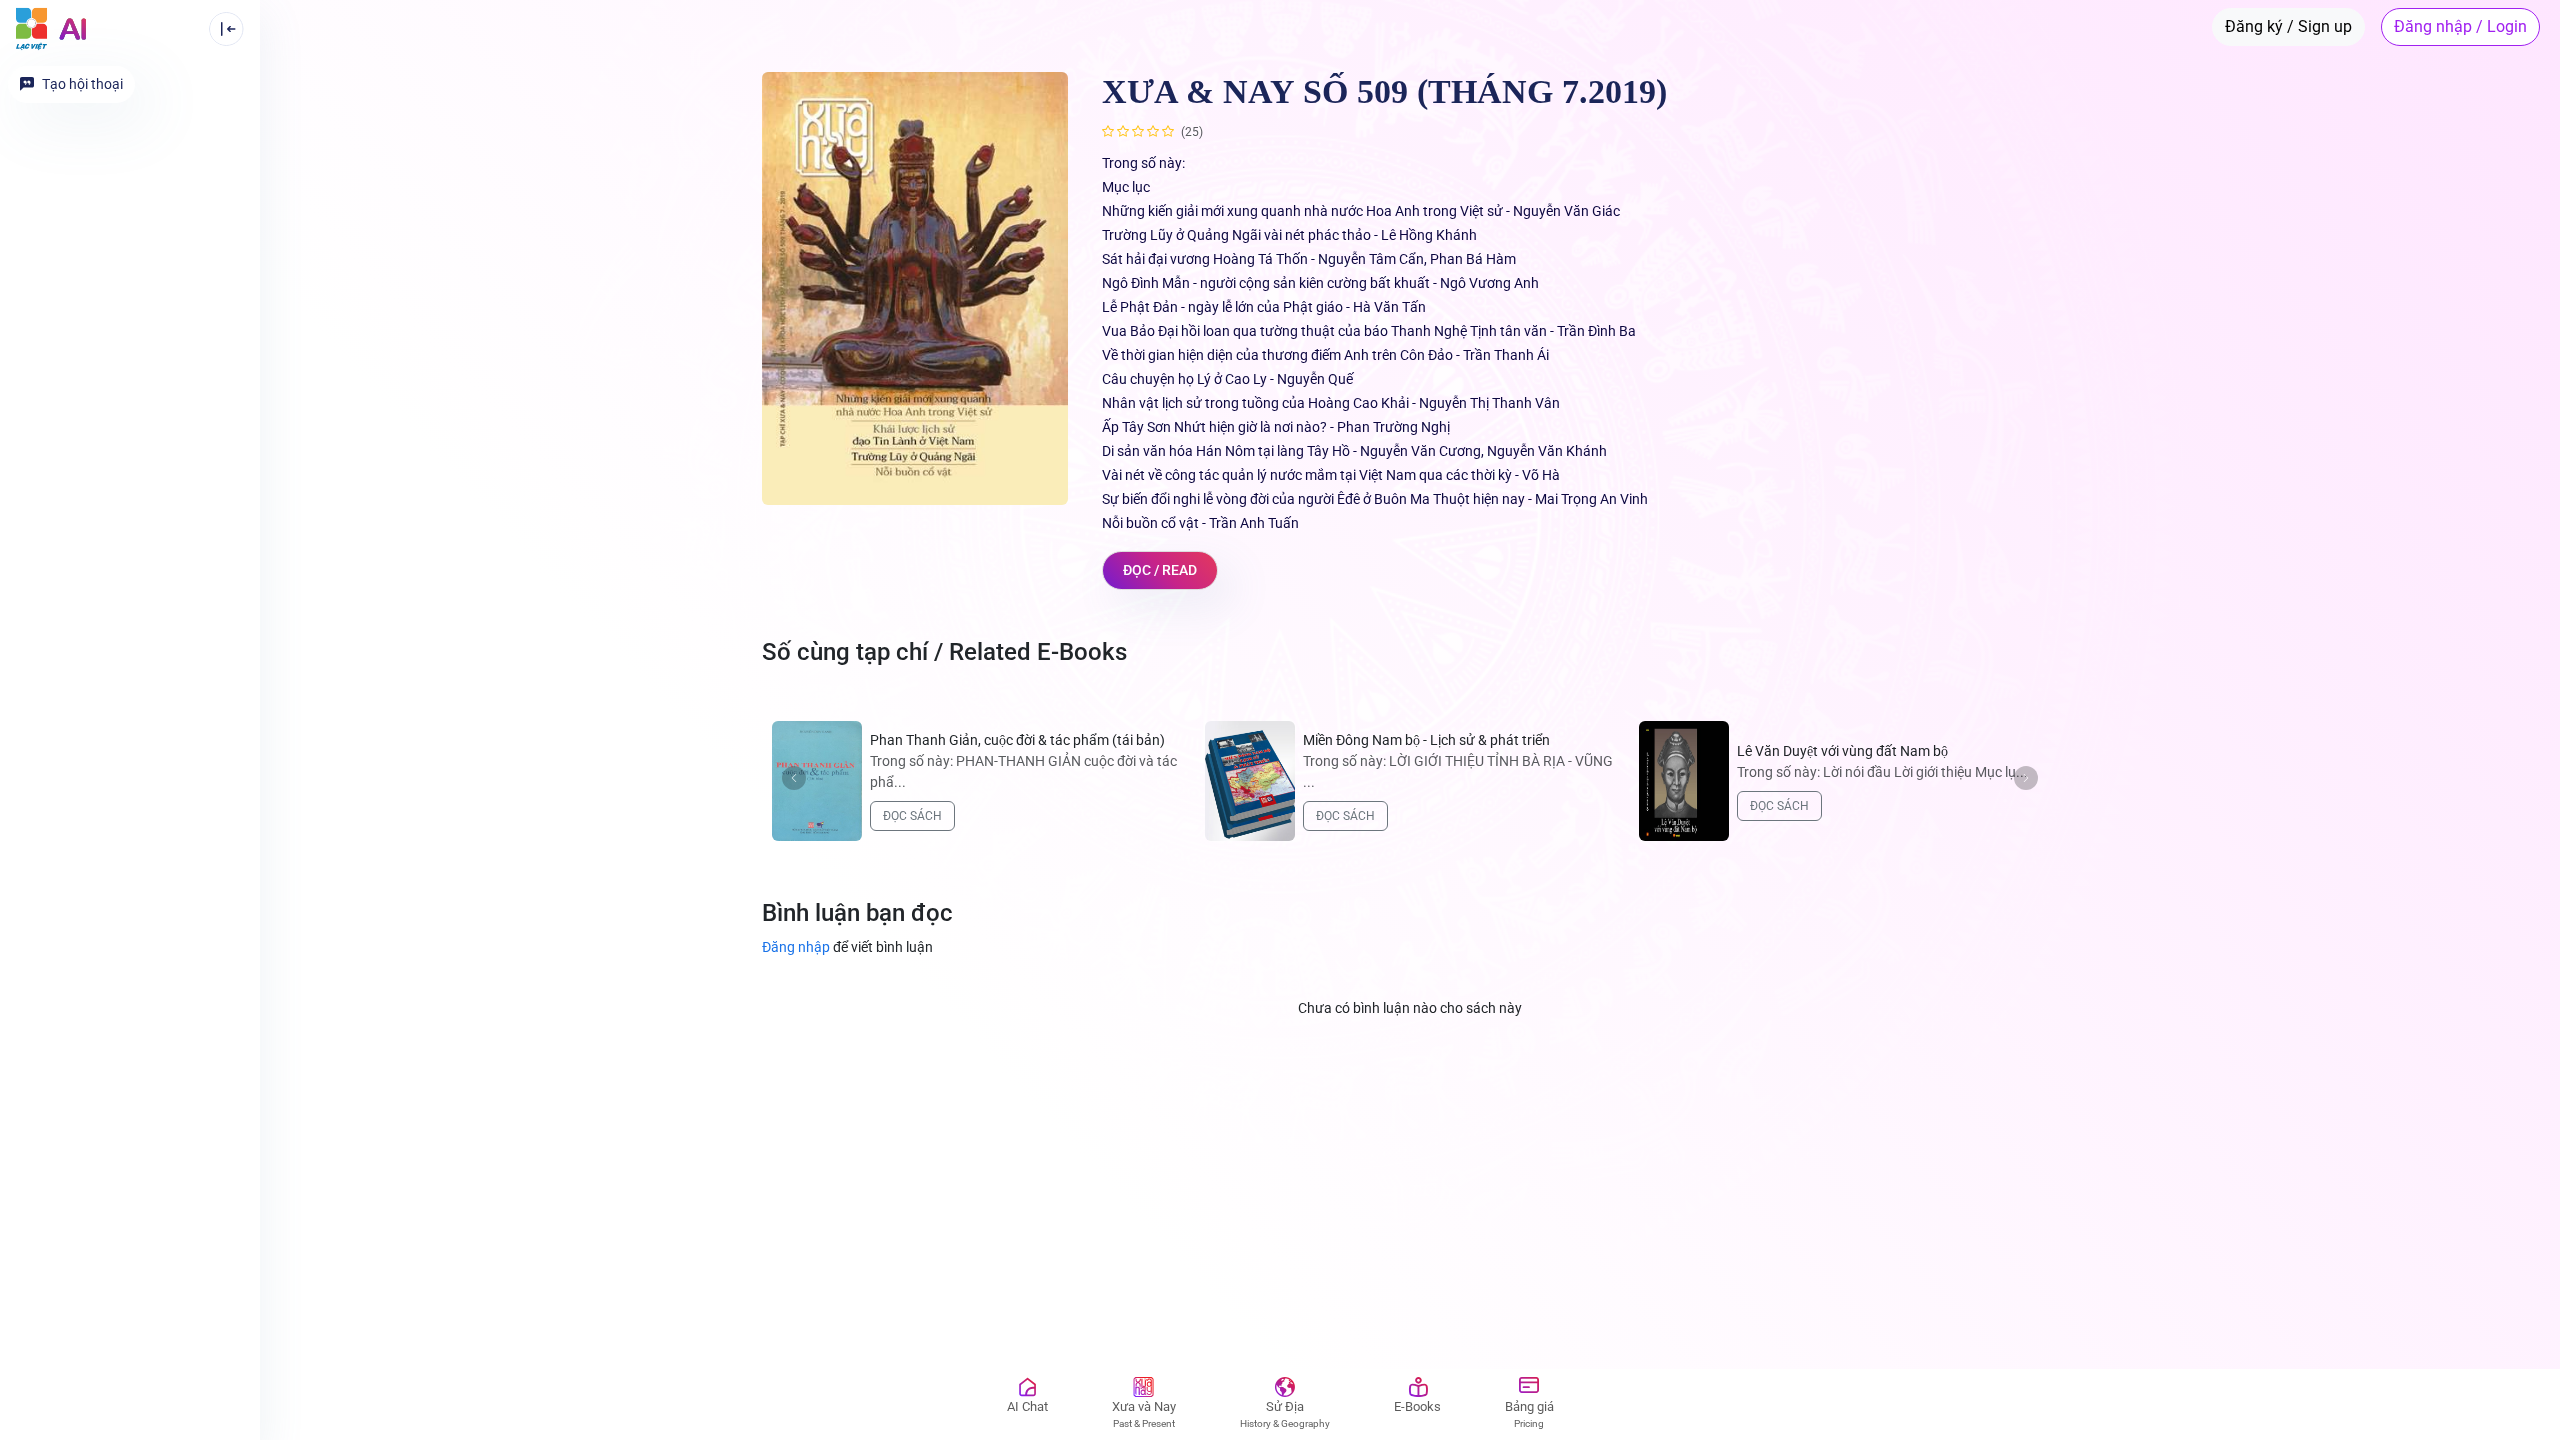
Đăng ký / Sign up (2288, 26)
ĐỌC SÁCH (912, 816)
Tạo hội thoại (82, 84)
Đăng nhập (847, 947)
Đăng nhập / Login (2460, 26)
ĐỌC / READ (1160, 570)
